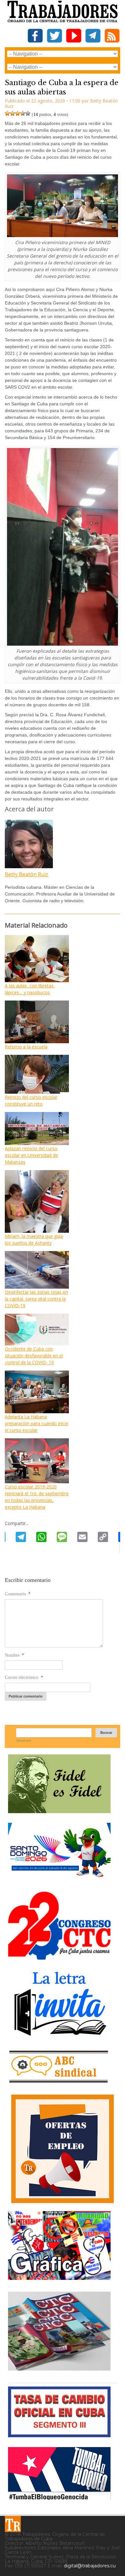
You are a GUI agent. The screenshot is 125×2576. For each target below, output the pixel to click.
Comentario (18, 1594)
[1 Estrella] (7, 113)
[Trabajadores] (13, 2524)
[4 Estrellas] (23, 113)
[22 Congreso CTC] (59, 1957)
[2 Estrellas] (13, 113)
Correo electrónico (24, 1677)
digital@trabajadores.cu (90, 2566)
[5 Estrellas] (28, 113)
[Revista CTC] (59, 2371)
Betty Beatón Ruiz (26, 874)
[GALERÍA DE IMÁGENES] (59, 2277)
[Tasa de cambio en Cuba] (59, 2435)
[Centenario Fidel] (59, 1811)
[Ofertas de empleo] (63, 2149)
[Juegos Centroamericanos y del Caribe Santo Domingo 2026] (59, 1879)
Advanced (24, 1740)
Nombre (14, 1655)
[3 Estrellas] (18, 113)
